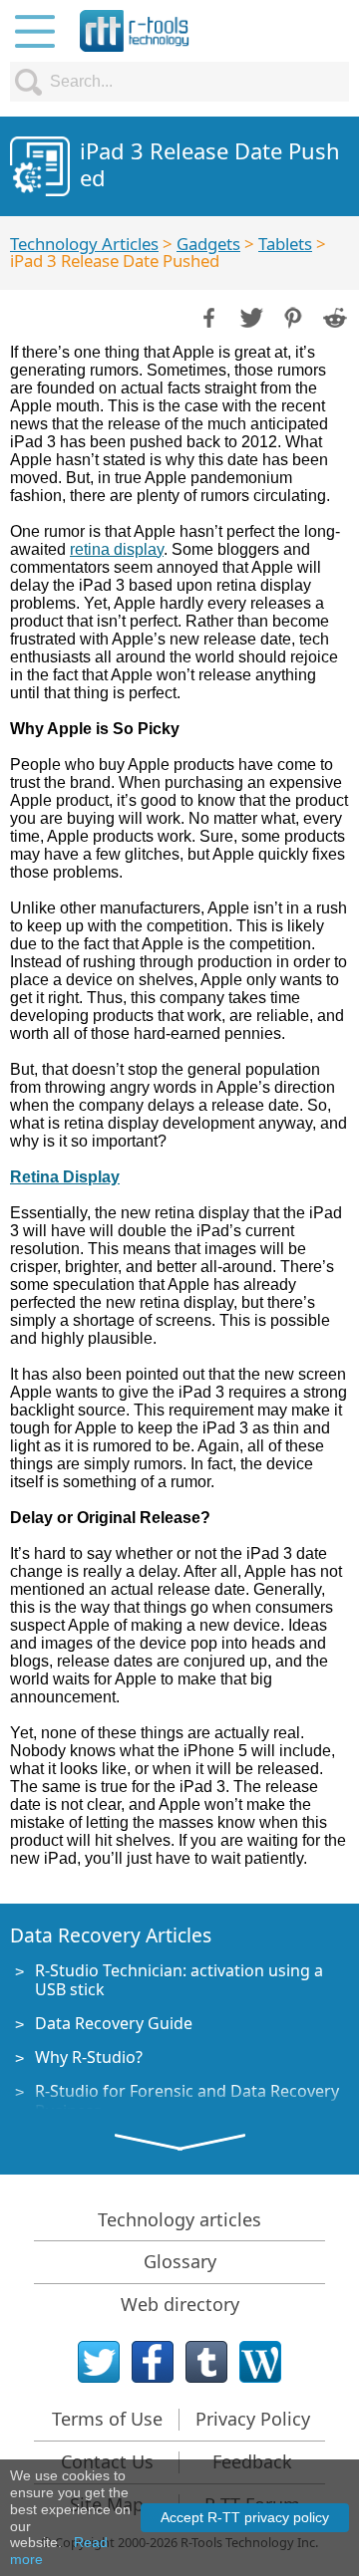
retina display (117, 549)
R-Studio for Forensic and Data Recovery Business (187, 2100)
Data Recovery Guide (114, 2023)
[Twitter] (99, 2362)
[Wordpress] (260, 2362)
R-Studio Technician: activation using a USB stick (179, 1980)
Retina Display (65, 1177)
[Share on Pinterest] (291, 316)
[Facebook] (153, 2362)
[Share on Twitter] (249, 316)
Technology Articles (84, 244)
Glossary (180, 2261)
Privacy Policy (253, 2419)
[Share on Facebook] (207, 316)
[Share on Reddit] (333, 316)
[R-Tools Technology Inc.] (135, 31)
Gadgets (208, 244)
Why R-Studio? (89, 2057)
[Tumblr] (206, 2362)
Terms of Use (107, 2419)
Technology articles (179, 2219)
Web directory (180, 2304)
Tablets (285, 244)
